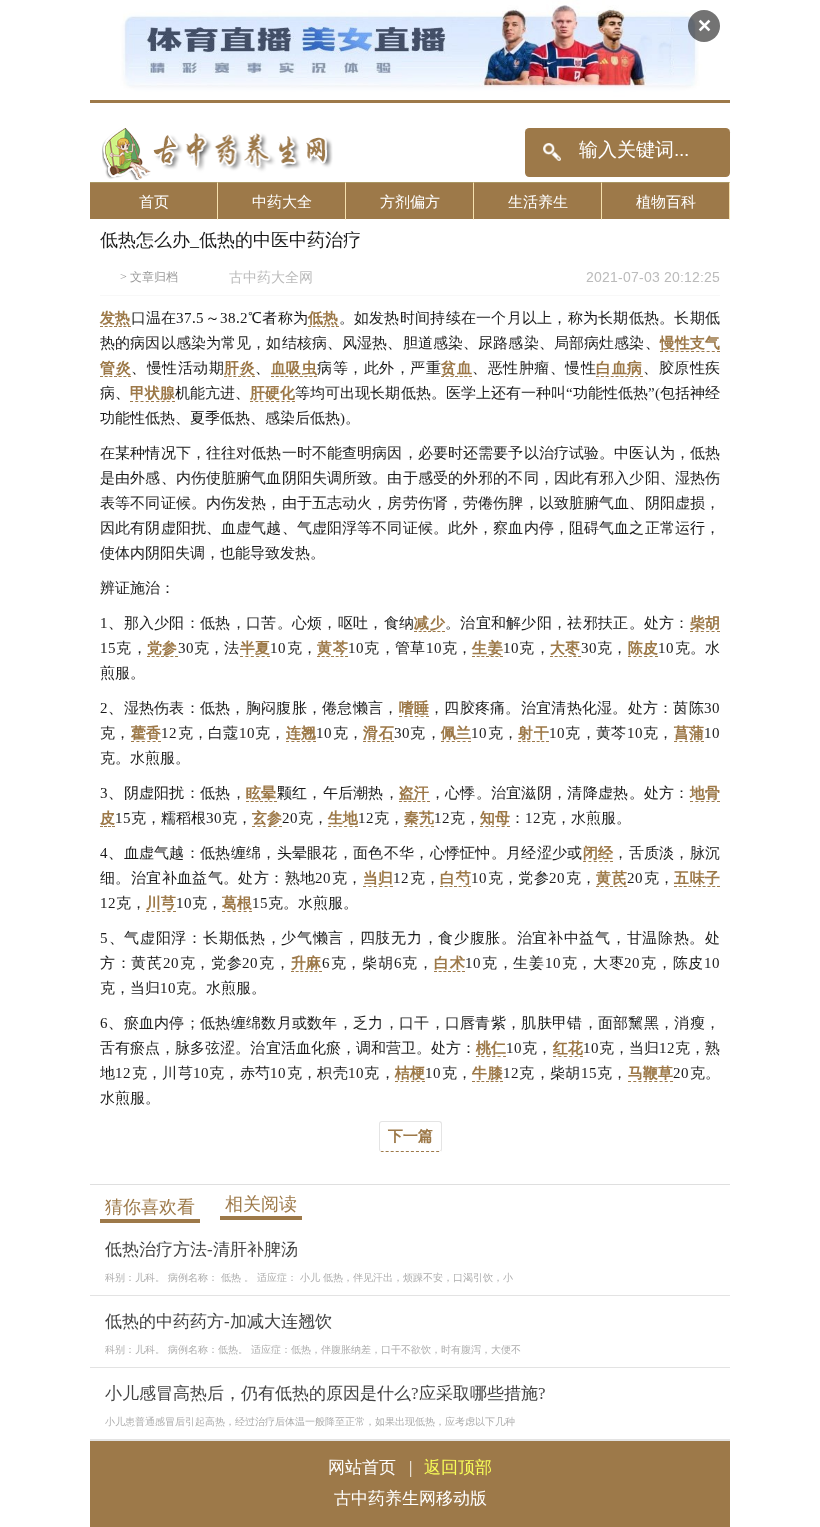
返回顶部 (458, 1467)
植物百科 (666, 201)
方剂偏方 (410, 201)
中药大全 (282, 201)
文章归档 (154, 277)
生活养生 (538, 201)
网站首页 (362, 1467)
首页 (154, 201)
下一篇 (410, 1136)
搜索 (551, 152)
